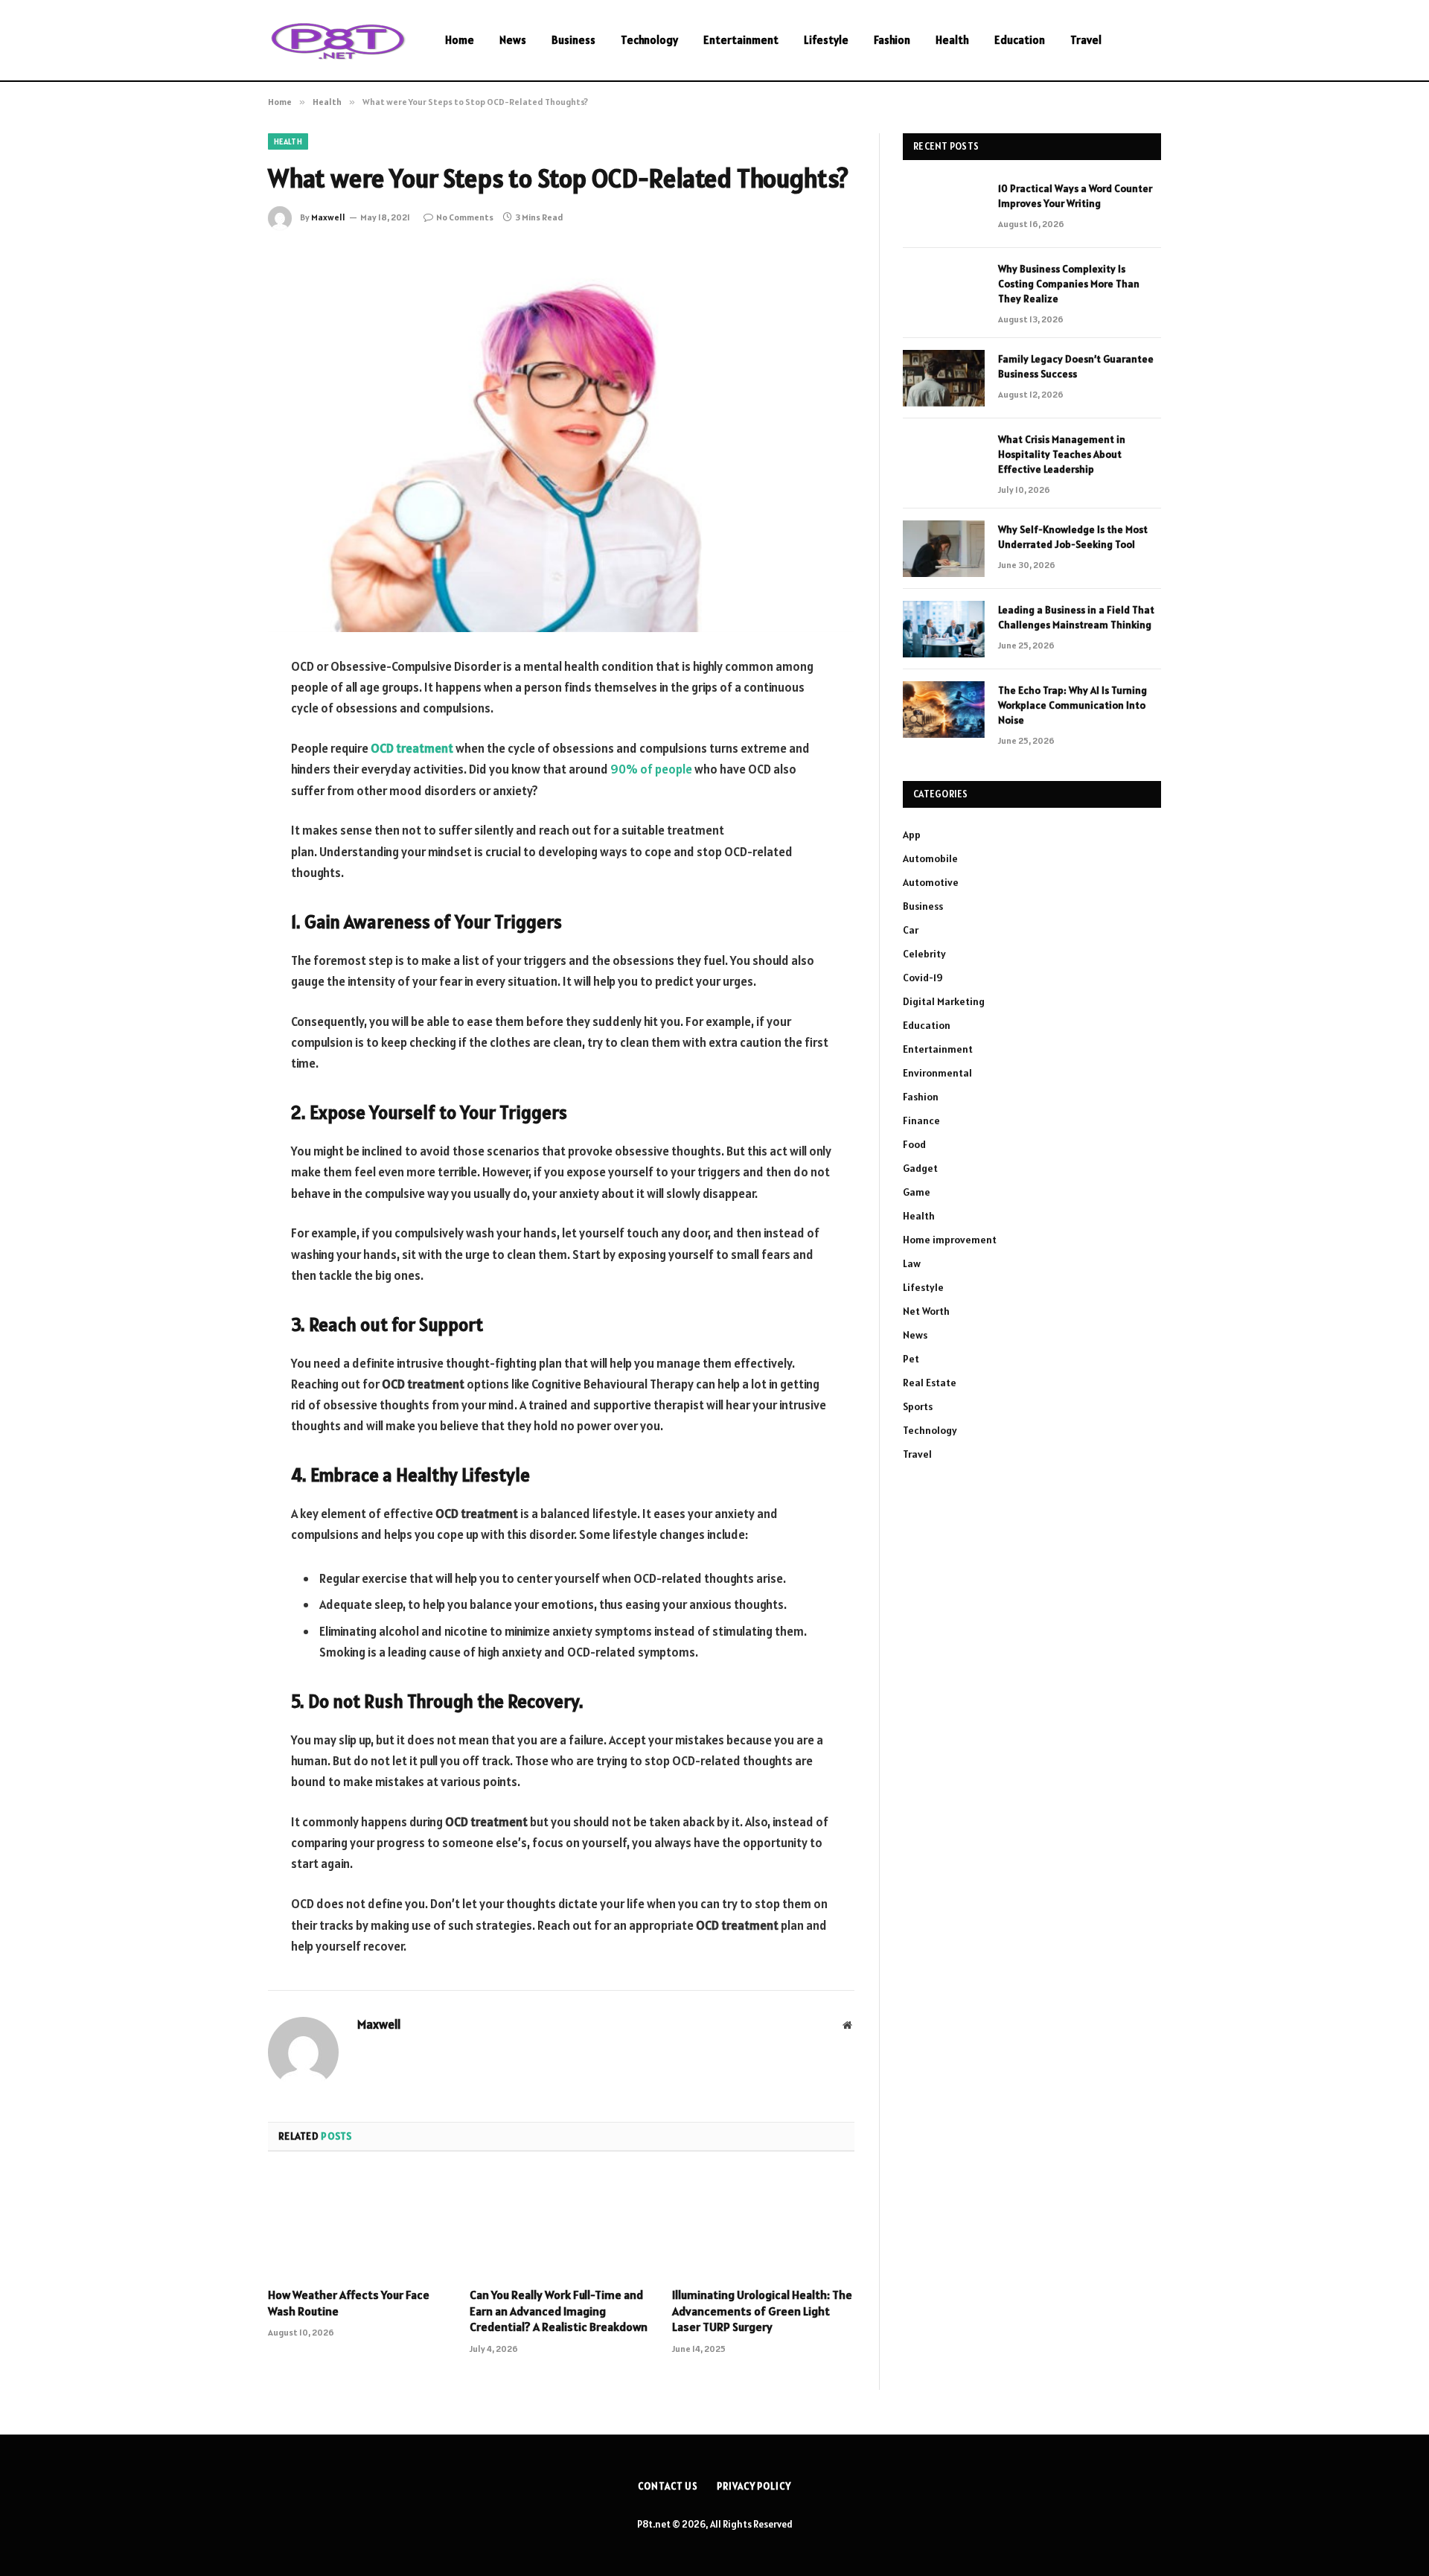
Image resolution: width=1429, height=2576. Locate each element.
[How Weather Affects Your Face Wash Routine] (359, 2224)
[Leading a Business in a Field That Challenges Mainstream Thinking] (944, 629)
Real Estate (930, 1383)
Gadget (920, 1168)
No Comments (465, 217)
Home (460, 40)
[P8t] (337, 41)
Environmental (937, 1073)
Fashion (892, 40)
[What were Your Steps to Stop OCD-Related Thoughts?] (561, 440)
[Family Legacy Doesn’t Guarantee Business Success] (944, 378)
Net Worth (926, 1311)
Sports (918, 1406)
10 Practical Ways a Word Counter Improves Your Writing (1075, 196)
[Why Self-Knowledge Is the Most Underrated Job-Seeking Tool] (944, 549)
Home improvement (950, 1240)
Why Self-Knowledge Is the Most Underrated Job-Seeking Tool (1073, 537)
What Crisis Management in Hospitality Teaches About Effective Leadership (1062, 454)
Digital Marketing (944, 1001)
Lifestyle (826, 40)
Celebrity (924, 954)
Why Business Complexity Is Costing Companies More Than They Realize (1069, 284)
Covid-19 (923, 978)
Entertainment (741, 40)
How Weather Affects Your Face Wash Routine (349, 2303)
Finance (921, 1120)
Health (952, 40)
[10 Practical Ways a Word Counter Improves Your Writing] (944, 208)
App (912, 835)
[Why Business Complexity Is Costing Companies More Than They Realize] (944, 288)
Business (573, 40)
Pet (911, 1359)
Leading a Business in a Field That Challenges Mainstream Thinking (1076, 617)
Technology (649, 40)
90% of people (651, 769)
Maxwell (328, 217)
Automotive (931, 882)
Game (917, 1192)
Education (1020, 40)
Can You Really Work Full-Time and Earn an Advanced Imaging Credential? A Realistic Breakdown (559, 2311)
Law (912, 1263)
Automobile (930, 858)
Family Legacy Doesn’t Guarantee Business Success (1076, 366)
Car (911, 930)
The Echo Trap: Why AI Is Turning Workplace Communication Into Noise (1072, 705)
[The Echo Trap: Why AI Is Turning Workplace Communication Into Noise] (944, 710)
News (513, 40)
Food (914, 1144)
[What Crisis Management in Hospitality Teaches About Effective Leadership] (944, 459)
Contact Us (668, 2486)
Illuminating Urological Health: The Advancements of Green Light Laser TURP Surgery (762, 2311)
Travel (1086, 40)
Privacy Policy (754, 2486)
